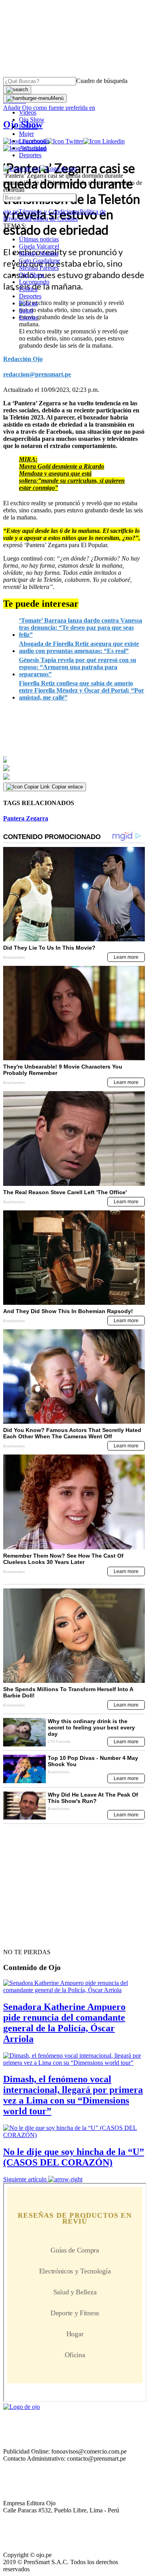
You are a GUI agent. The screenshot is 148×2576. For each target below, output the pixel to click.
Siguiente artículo (25, 2179)
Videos (28, 112)
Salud (26, 310)
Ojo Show (32, 119)
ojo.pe (11, 212)
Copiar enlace (67, 787)
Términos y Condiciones (49, 212)
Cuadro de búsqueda (102, 81)
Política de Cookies (54, 219)
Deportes (30, 155)
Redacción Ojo (23, 359)
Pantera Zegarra (26, 818)
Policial (28, 127)
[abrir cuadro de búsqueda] (17, 90)
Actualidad (33, 148)
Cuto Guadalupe (39, 261)
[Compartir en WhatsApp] (74, 777)
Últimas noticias (39, 239)
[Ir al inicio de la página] (21, 1938)
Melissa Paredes (39, 268)
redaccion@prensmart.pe (37, 374)
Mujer (26, 134)
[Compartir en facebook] (74, 760)
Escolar (28, 317)
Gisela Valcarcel (39, 246)
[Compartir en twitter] (74, 768)
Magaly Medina (39, 253)
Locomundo (34, 141)
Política (28, 289)
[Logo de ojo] (22, 168)
